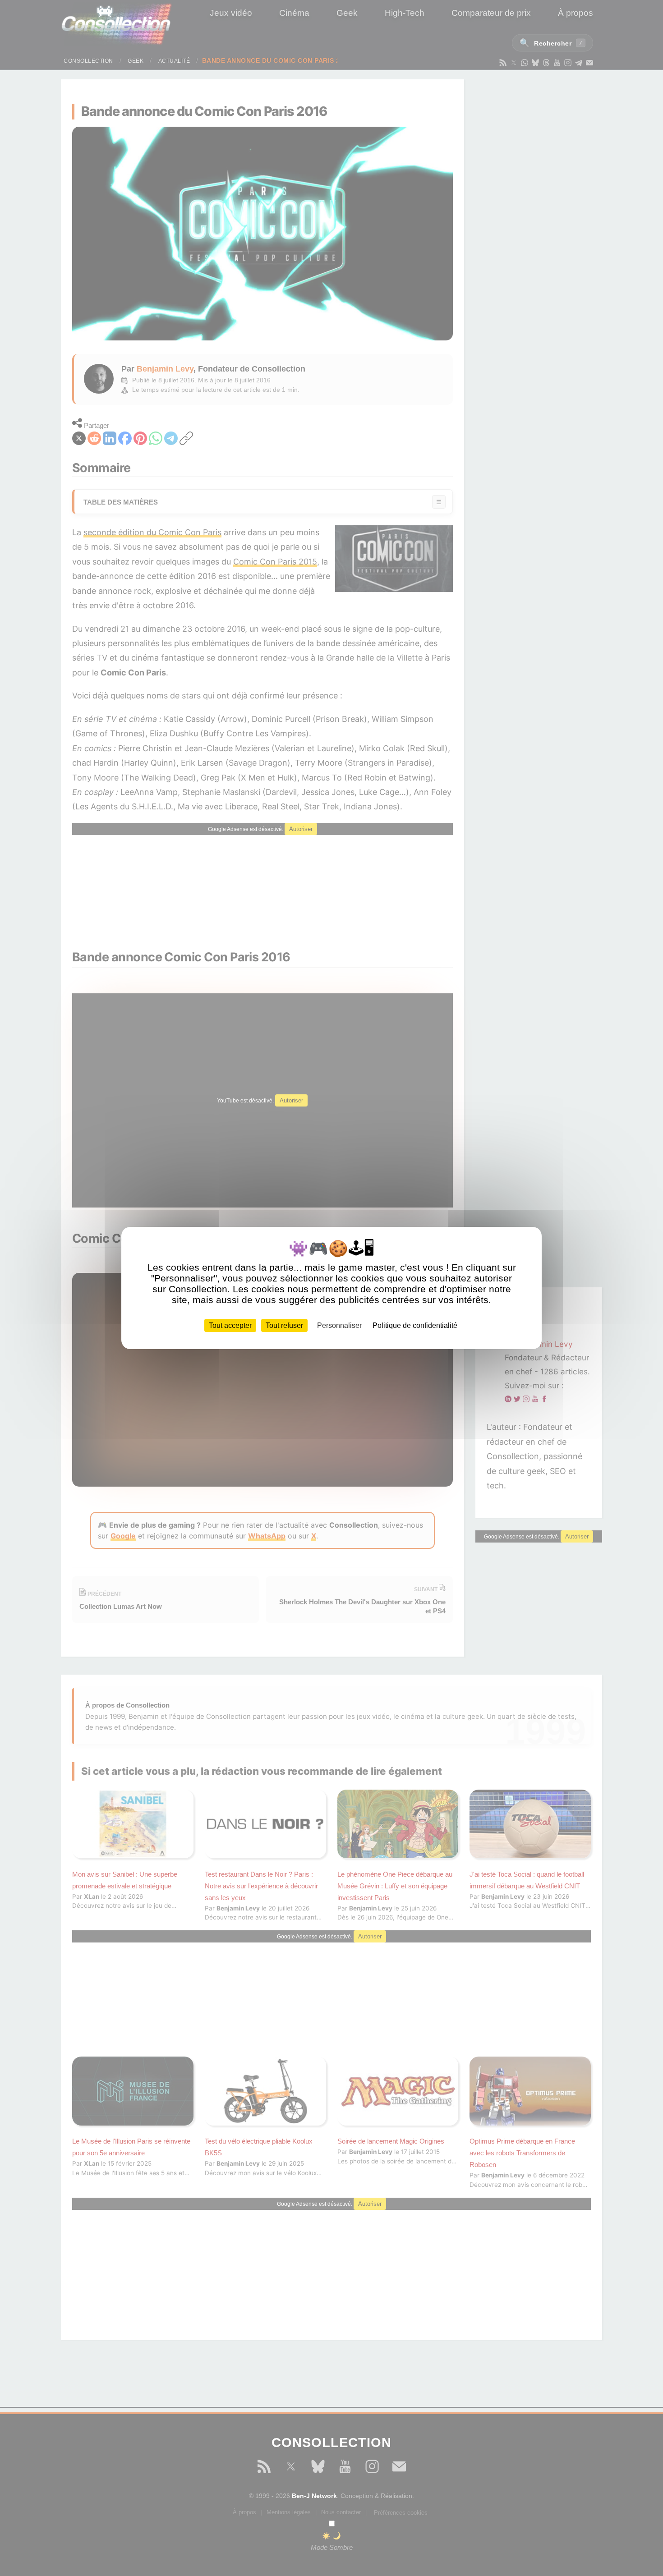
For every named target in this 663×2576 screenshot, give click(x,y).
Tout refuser (284, 1325)
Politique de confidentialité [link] (415, 1325)
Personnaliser (339, 1325)
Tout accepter (230, 1325)
